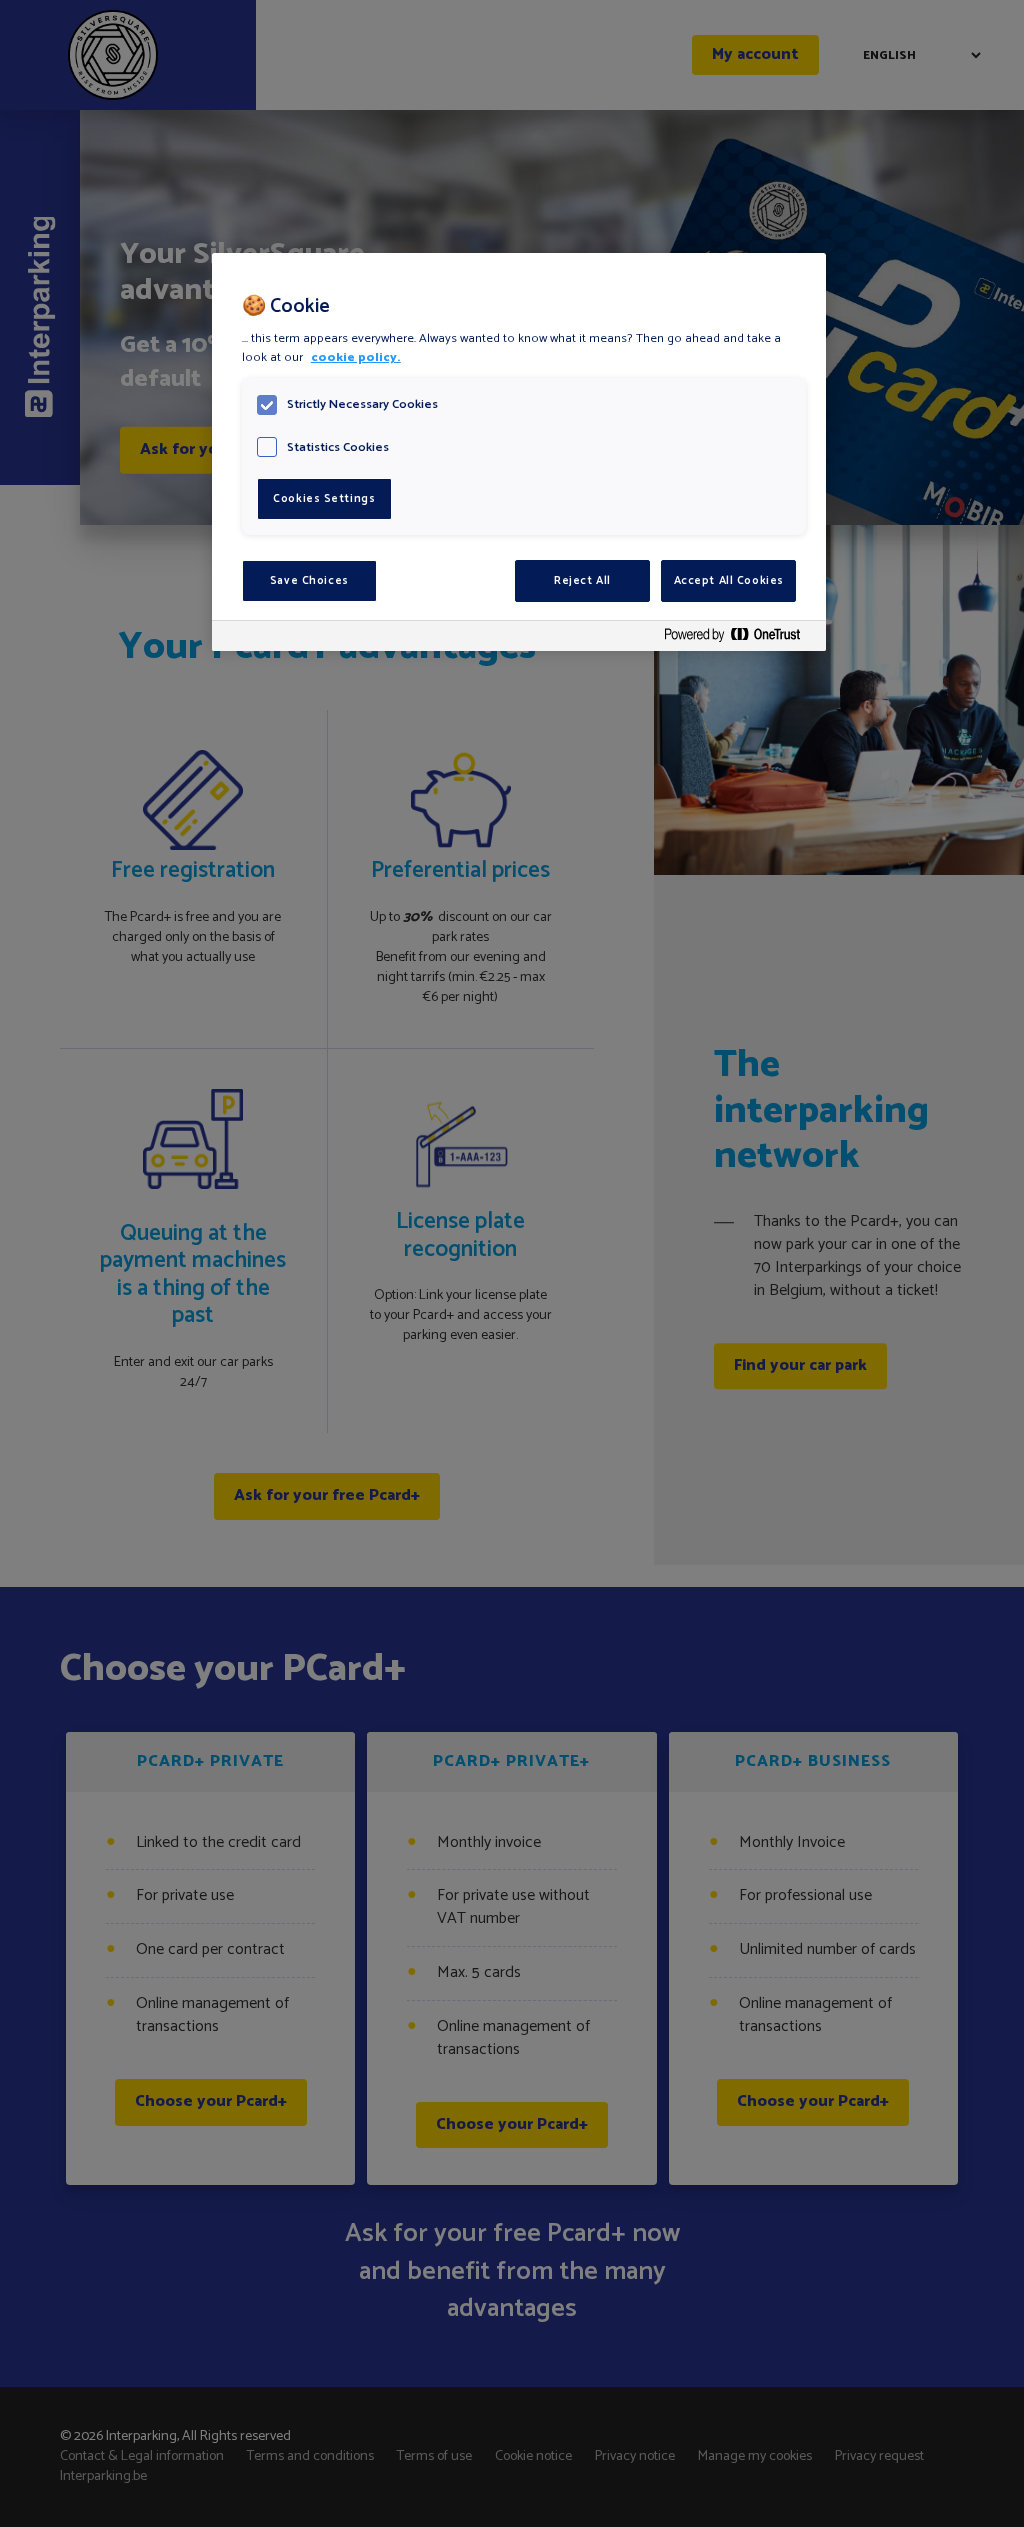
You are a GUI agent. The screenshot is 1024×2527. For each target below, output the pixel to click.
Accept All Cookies (729, 580)
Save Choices (309, 580)
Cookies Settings (324, 498)
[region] (519, 452)
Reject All (582, 580)
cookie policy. (356, 357)
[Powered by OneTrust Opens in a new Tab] (740, 638)
